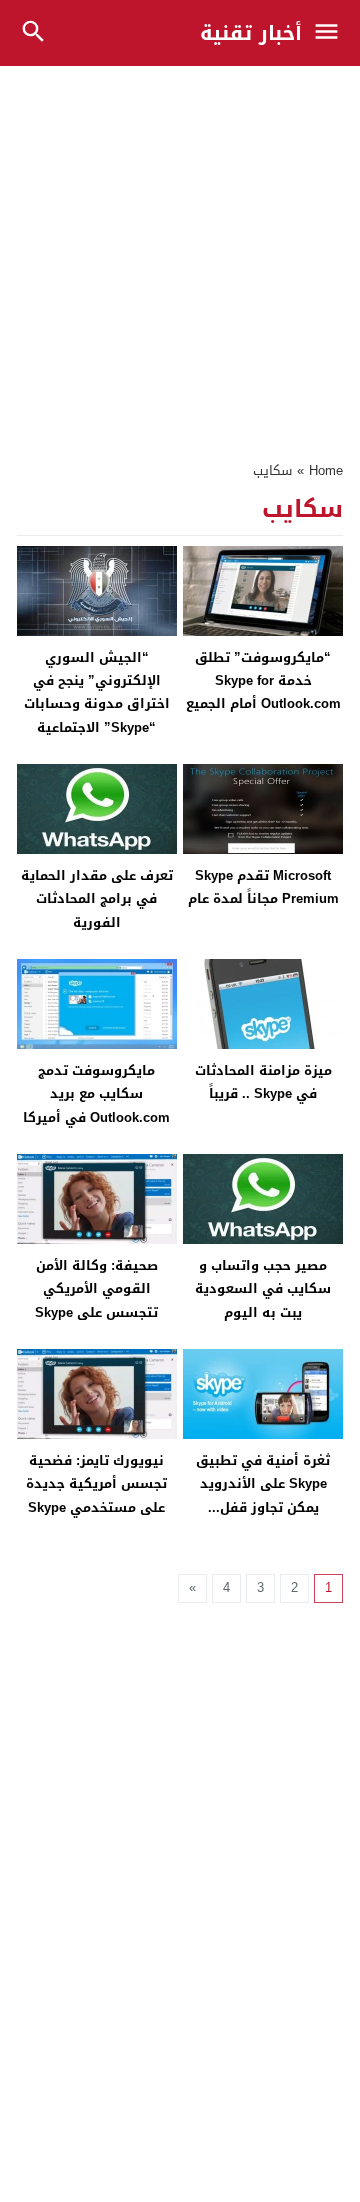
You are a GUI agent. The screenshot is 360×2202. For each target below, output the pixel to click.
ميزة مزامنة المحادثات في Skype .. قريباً (263, 1082)
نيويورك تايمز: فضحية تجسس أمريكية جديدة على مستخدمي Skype (96, 1484)
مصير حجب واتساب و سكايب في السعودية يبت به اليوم (263, 1289)
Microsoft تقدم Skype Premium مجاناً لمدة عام (263, 887)
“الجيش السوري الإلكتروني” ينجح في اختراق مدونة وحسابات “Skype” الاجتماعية (97, 692)
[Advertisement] (180, 253)
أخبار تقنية (251, 33)
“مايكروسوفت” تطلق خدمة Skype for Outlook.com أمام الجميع (263, 681)
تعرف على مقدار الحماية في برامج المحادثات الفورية (97, 899)
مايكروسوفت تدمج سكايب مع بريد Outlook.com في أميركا (96, 1094)
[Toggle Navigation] (331, 33)
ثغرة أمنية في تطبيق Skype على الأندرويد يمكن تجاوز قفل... (263, 1484)
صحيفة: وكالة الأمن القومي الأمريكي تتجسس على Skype (96, 1289)
